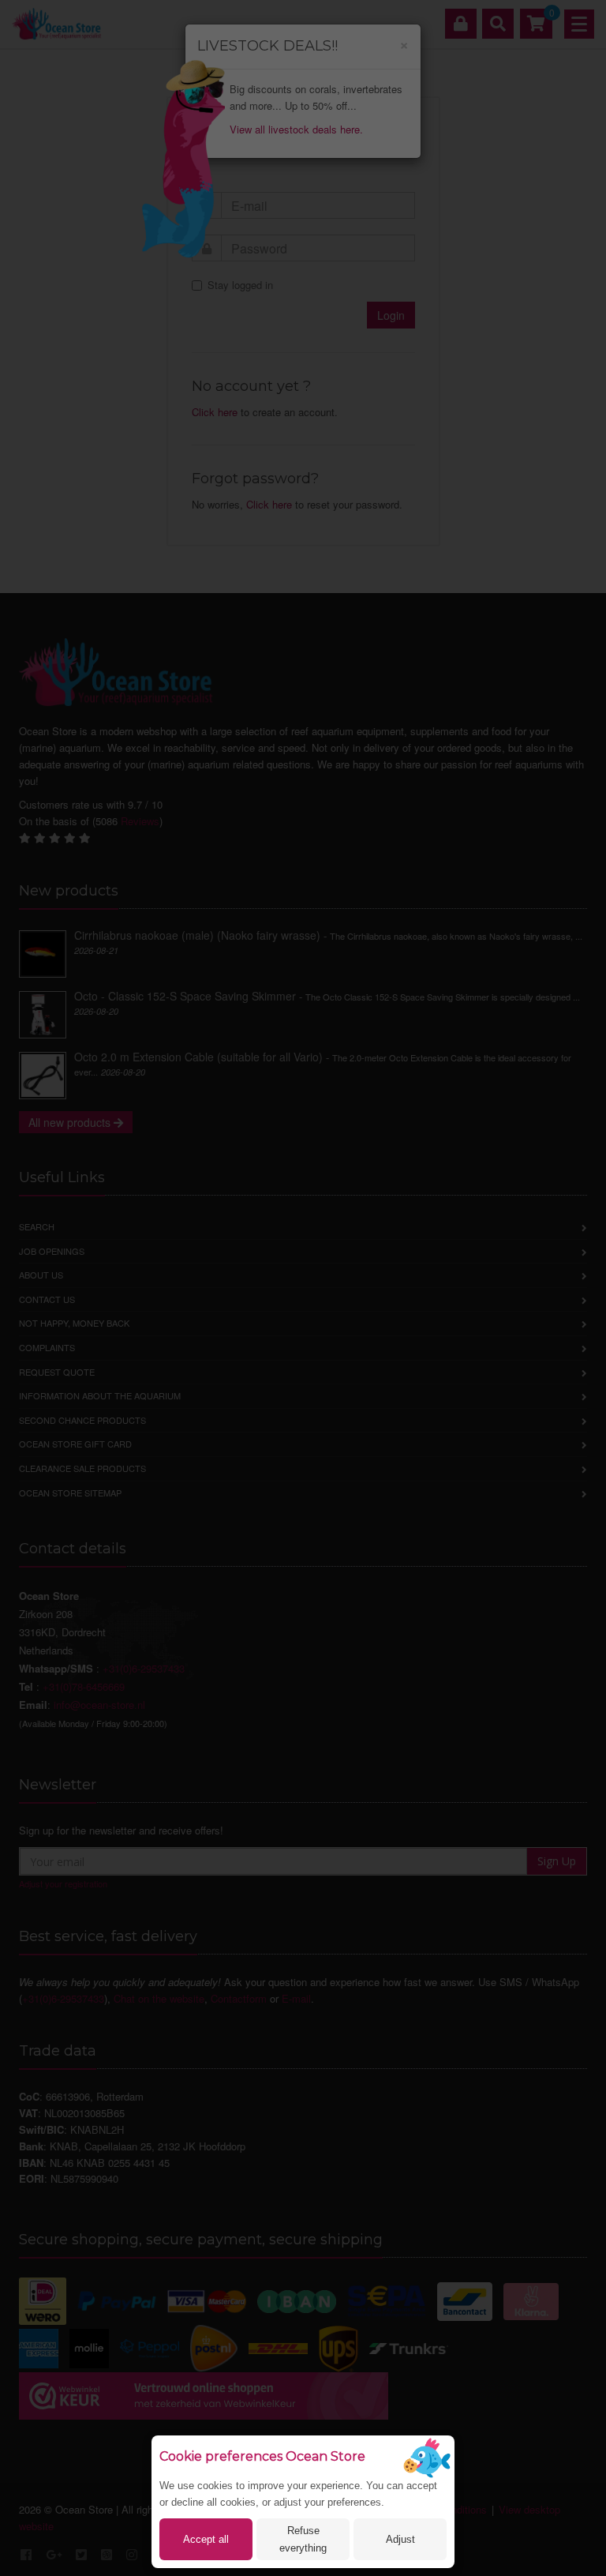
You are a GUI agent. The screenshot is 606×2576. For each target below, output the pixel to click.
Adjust (400, 2539)
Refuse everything (303, 2539)
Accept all (206, 2539)
